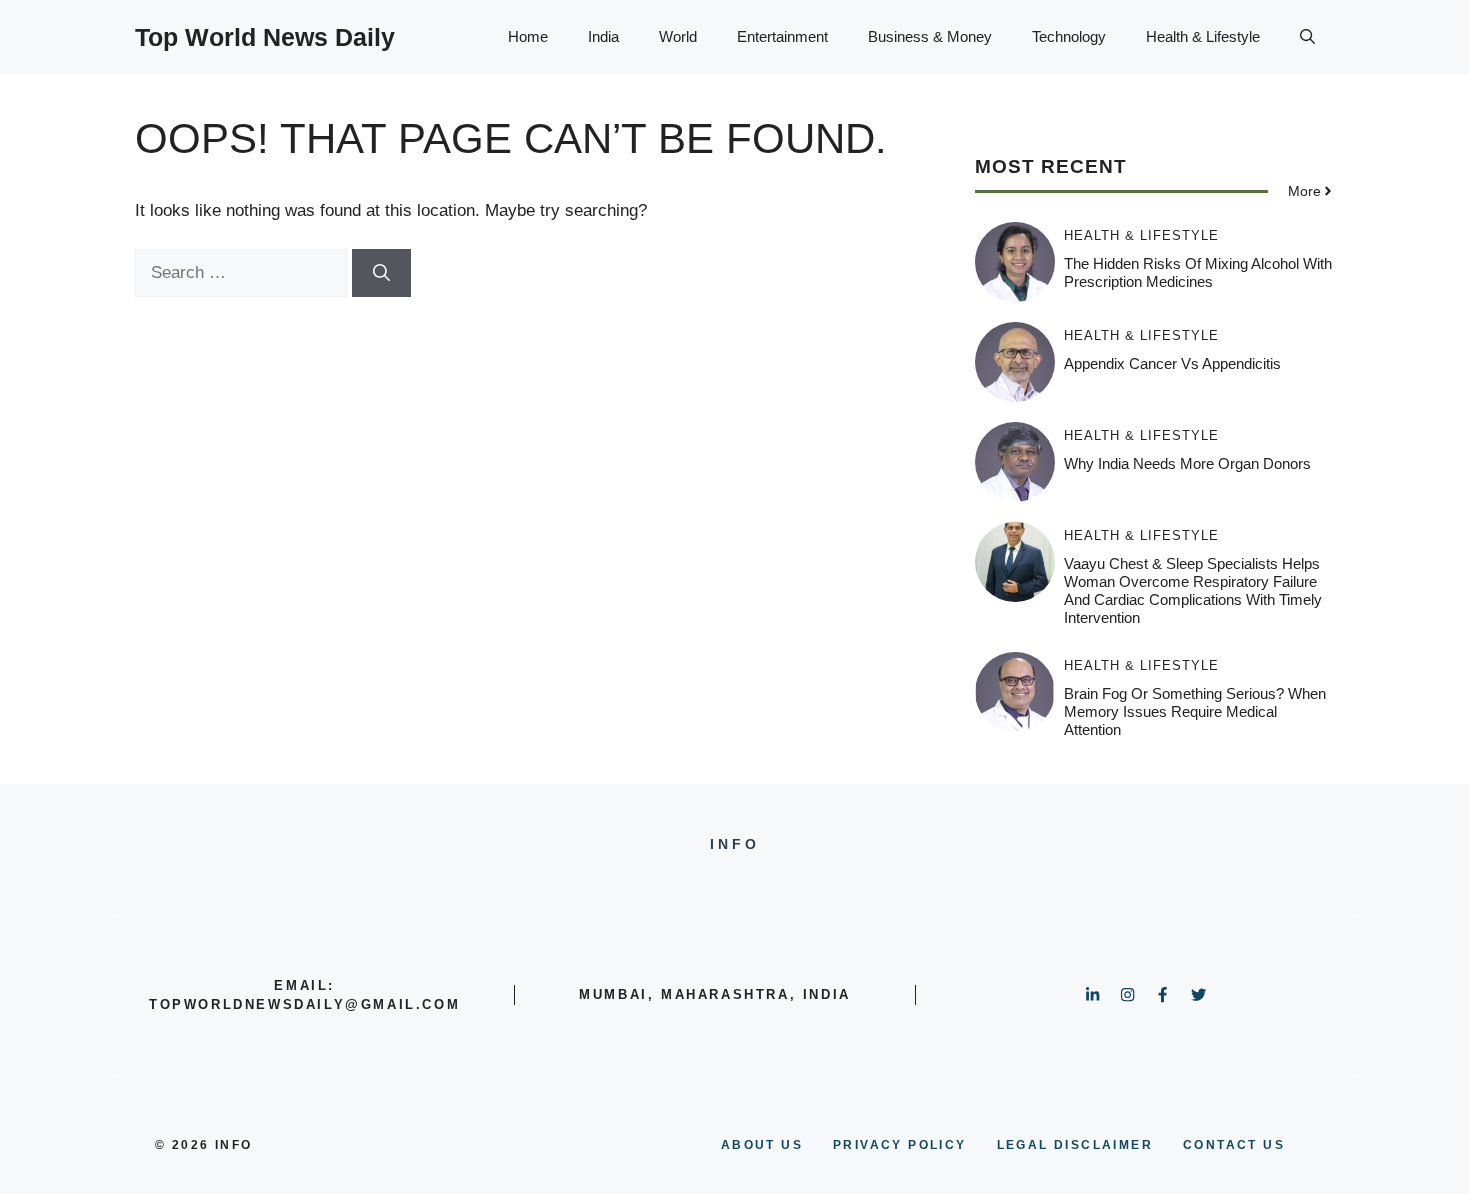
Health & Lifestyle (1203, 36)
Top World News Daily (265, 37)
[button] (1307, 37)
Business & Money (930, 36)
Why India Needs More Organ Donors (1187, 463)
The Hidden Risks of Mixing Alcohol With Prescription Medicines (1198, 272)
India (603, 36)
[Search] (381, 273)
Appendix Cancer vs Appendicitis (1172, 363)
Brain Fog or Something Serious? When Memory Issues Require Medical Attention (1195, 711)
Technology (1069, 36)
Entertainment (782, 36)
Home (528, 36)
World (678, 36)
